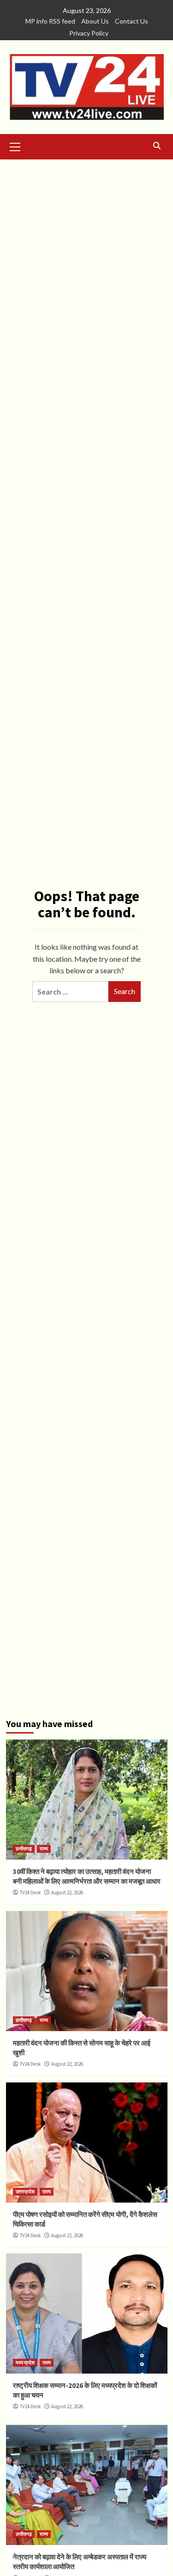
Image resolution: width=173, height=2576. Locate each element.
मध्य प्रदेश (25, 2362)
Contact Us (131, 21)
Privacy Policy (89, 33)
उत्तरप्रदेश (25, 2191)
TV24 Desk (30, 1892)
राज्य (44, 1849)
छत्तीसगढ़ (24, 1849)
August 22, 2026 (67, 1892)
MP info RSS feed (50, 21)
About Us (95, 21)
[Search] (157, 146)
